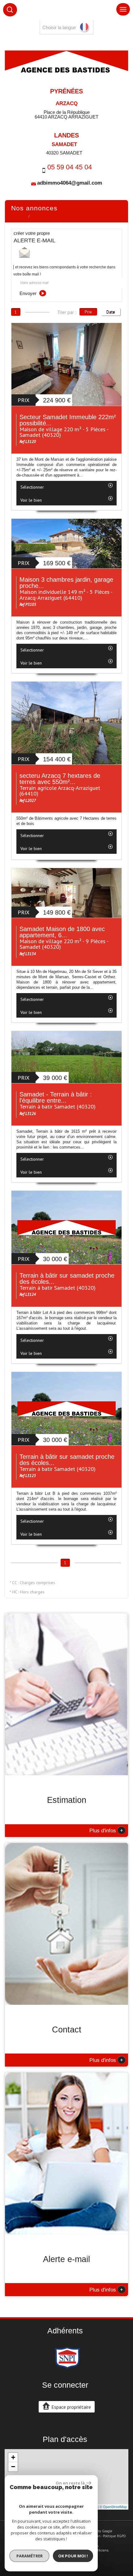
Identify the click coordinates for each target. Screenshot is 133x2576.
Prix (88, 312)
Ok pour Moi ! (73, 2556)
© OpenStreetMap (113, 2507)
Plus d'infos (106, 1830)
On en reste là (70, 2483)
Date (111, 312)
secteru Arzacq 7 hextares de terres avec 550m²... (60, 779)
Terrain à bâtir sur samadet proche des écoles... (67, 1279)
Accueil (18, 217)
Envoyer (29, 293)
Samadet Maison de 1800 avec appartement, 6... (62, 932)
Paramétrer (30, 2556)
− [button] (13, 2467)
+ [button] (13, 2457)
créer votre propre (34, 237)
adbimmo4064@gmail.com (70, 183)
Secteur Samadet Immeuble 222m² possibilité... (68, 420)
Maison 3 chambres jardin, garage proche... (66, 583)
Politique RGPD (114, 2536)
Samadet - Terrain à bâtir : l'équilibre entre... (56, 1097)
